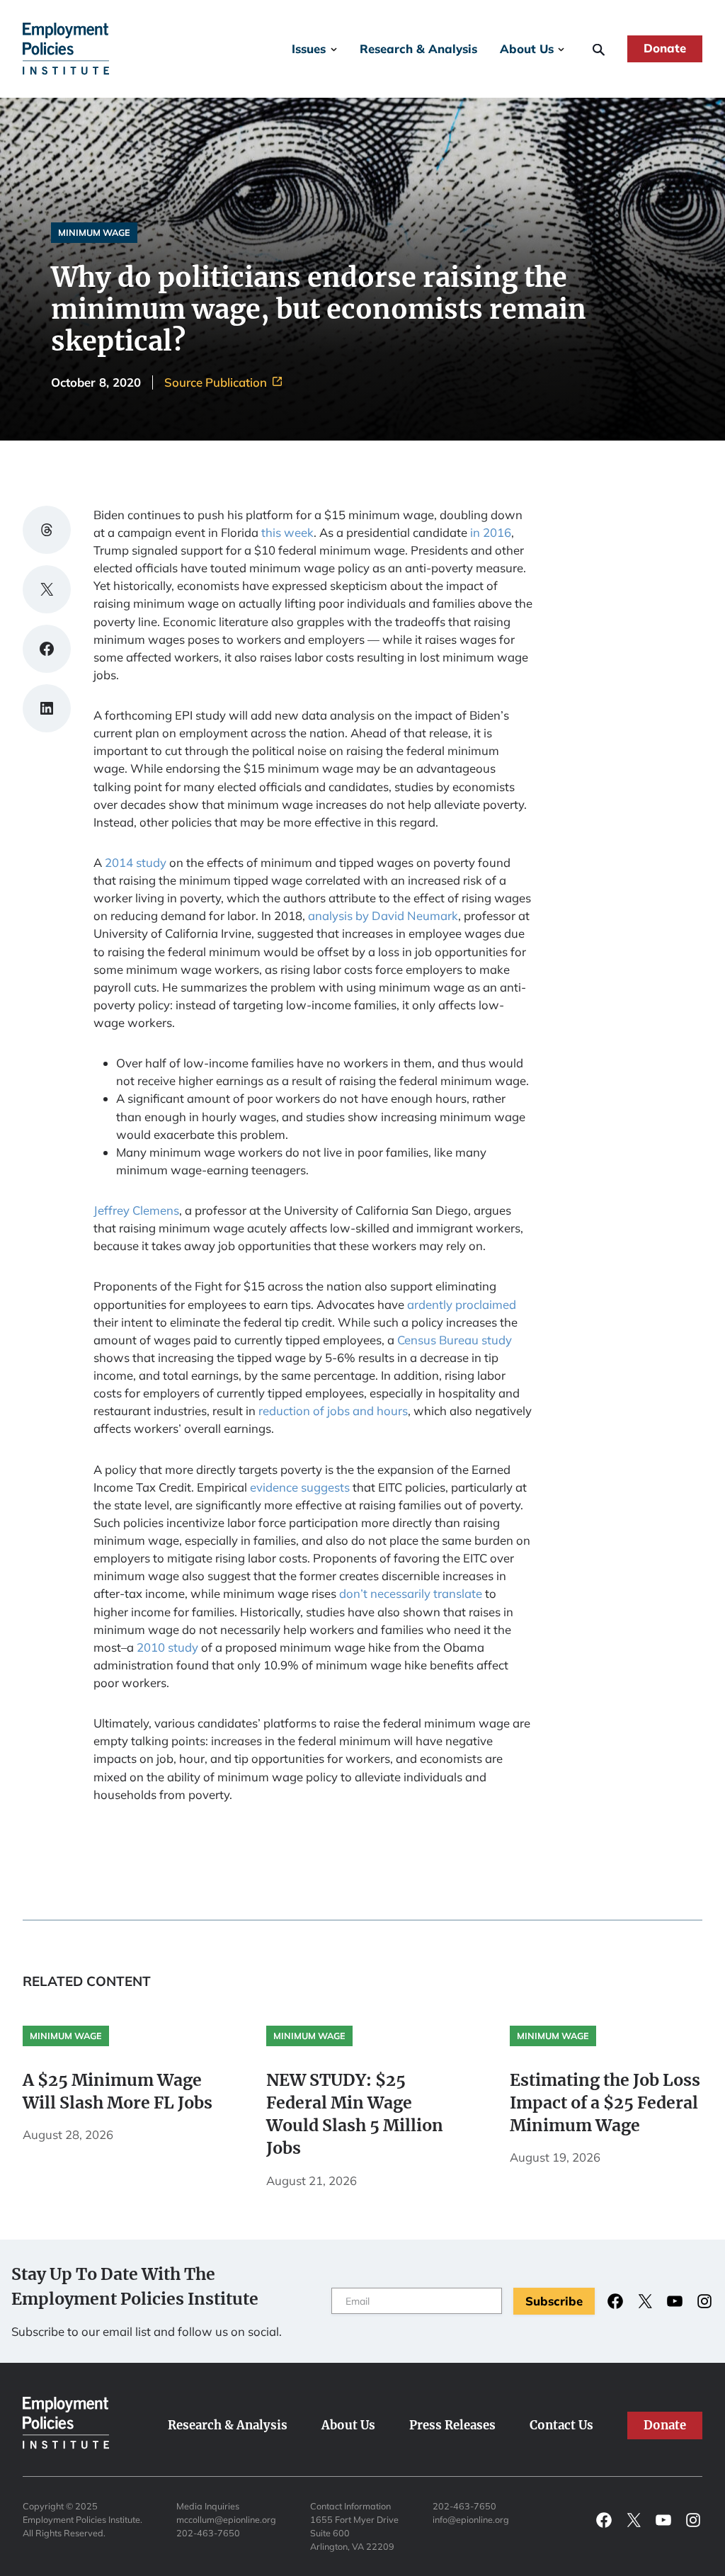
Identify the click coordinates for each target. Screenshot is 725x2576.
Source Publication (217, 383)
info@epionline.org (471, 2519)
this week (287, 532)
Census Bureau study (455, 1340)
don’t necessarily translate (411, 1593)
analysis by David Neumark (383, 915)
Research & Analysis (418, 49)
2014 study (136, 862)
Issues (309, 49)
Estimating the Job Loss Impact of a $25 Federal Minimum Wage (605, 2103)
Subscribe (554, 2301)
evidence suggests (300, 1487)
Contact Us (561, 2425)
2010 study (167, 1647)
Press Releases (452, 2425)
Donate (665, 48)
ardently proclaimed (462, 1304)
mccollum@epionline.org (226, 2519)
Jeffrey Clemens (136, 1210)
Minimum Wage (94, 232)
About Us (527, 49)
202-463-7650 (208, 2533)
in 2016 (491, 532)
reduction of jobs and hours (333, 1411)
